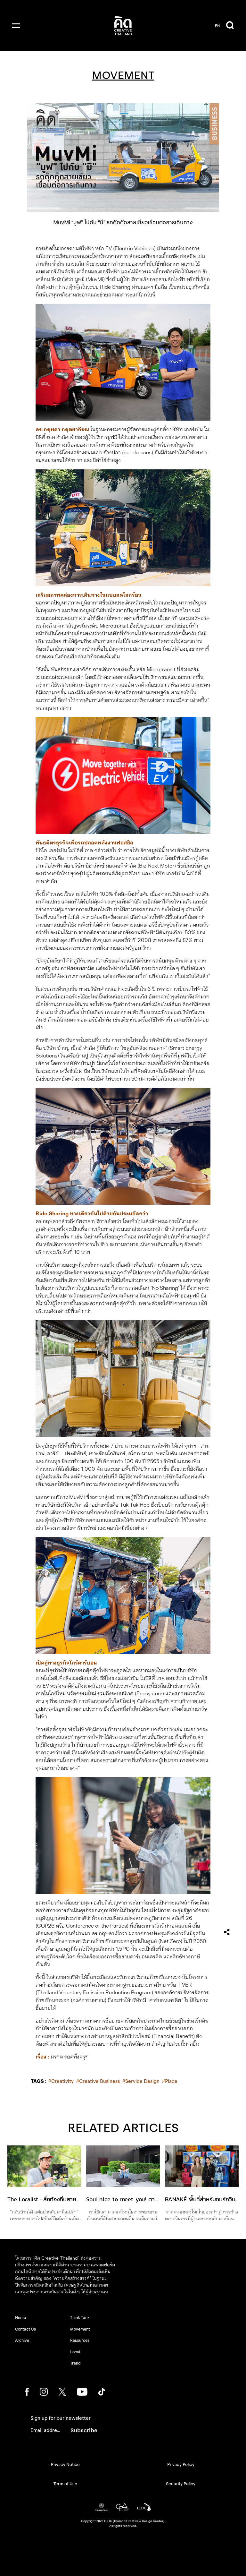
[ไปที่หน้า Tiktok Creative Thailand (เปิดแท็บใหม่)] (102, 2392)
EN (217, 26)
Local (75, 2352)
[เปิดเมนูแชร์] (227, 1932)
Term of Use (65, 2484)
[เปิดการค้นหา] (230, 26)
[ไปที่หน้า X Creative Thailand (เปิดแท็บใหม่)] (62, 2392)
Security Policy (181, 2484)
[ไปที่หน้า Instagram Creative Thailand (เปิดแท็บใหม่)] (44, 2392)
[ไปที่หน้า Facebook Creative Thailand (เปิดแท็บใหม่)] (27, 2392)
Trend (75, 2363)
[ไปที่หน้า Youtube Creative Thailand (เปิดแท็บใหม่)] (82, 2392)
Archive (22, 2340)
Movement (80, 2329)
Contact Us (25, 2329)
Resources (80, 2340)
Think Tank (80, 2318)
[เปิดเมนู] (16, 26)
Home (20, 2318)
